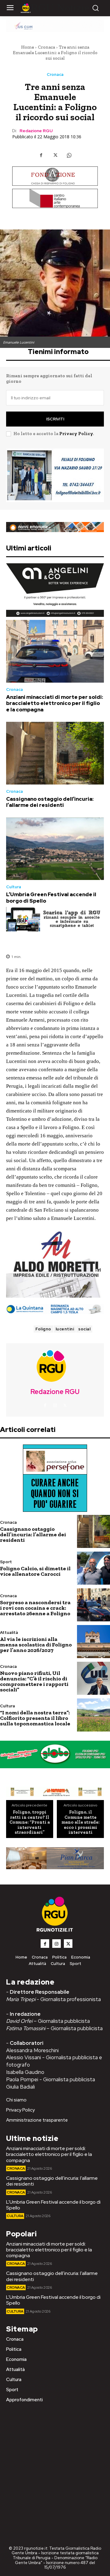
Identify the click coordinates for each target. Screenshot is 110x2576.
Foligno (43, 1329)
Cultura (14, 887)
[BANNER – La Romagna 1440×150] (55, 1792)
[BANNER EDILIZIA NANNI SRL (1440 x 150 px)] (55, 527)
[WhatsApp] (69, 155)
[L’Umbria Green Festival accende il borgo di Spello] (55, 849)
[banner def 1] (55, 1858)
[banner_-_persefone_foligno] (55, 1478)
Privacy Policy (76, 434)
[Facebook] (41, 155)
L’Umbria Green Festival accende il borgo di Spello (51, 897)
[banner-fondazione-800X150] (55, 176)
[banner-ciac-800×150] (55, 198)
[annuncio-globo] (55, 1754)
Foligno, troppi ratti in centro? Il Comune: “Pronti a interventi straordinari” (30, 1822)
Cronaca (46, 47)
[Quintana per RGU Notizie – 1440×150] (55, 1309)
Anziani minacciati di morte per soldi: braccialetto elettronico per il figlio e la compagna (55, 703)
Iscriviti (55, 419)
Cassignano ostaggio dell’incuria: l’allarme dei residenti (50, 802)
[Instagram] (55, 1406)
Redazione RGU (36, 131)
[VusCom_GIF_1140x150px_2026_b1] (55, 26)
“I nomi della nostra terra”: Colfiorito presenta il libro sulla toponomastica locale (35, 1718)
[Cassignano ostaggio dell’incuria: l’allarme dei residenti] (55, 753)
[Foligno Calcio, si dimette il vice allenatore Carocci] (94, 1568)
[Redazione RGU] (55, 1366)
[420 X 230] (55, 475)
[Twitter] (55, 155)
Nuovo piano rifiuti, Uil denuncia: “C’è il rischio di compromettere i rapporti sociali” (34, 1681)
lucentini (65, 1329)
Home (28, 47)
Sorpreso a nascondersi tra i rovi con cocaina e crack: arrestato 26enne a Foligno (35, 1608)
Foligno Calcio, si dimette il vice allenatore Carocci (35, 1571)
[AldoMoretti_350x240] (55, 1264)
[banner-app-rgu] (55, 919)
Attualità (9, 1633)
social (84, 1329)
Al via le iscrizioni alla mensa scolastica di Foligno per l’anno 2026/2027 (36, 1645)
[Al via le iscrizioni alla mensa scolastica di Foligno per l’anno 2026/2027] (94, 1642)
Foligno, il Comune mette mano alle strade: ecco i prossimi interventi (81, 1822)
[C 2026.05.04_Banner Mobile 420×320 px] (55, 590)
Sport (6, 1562)
